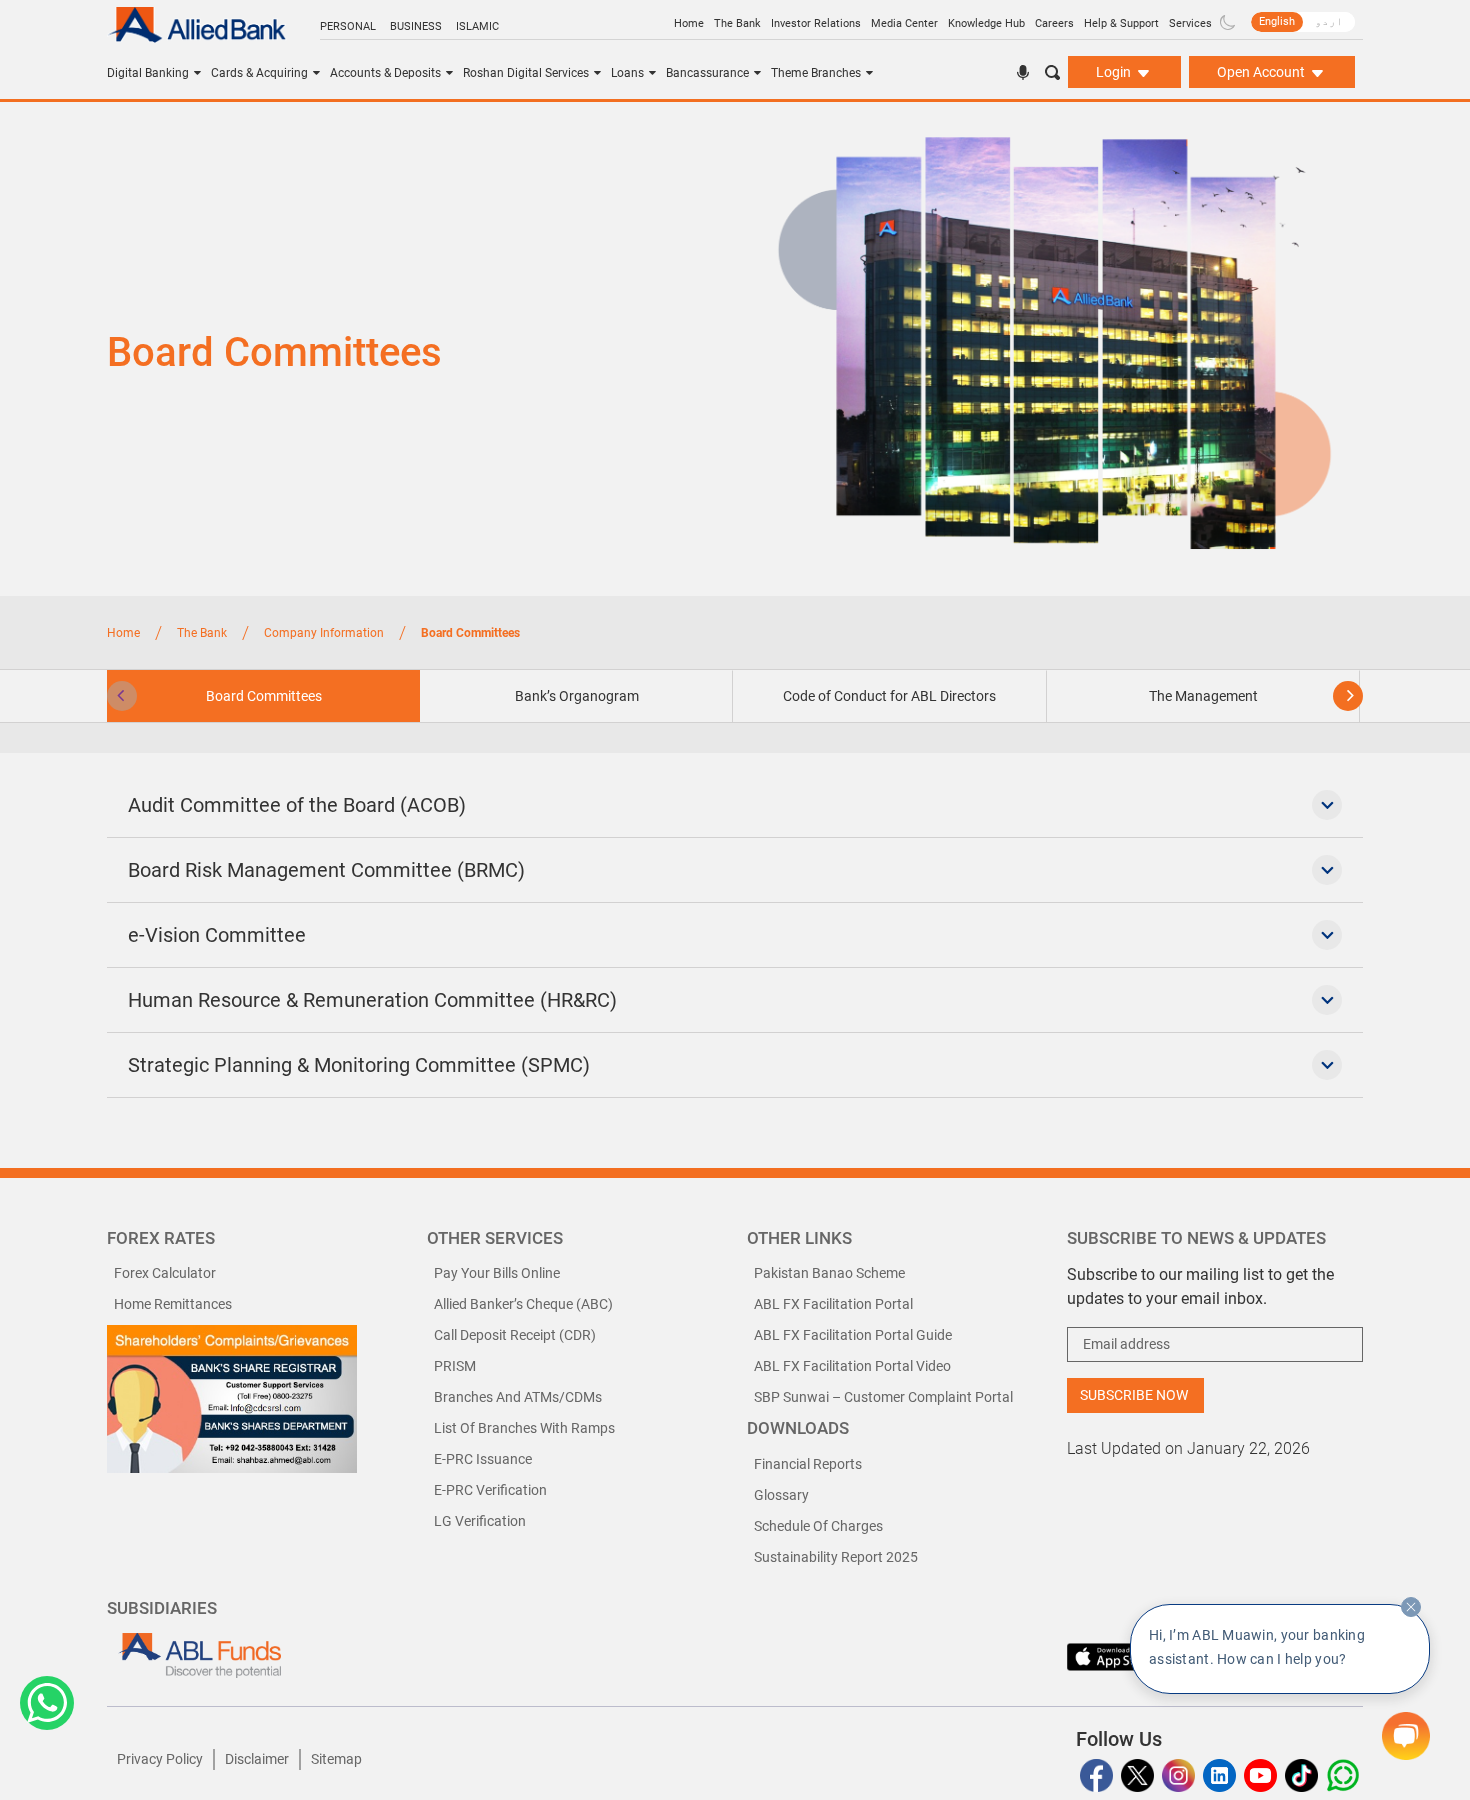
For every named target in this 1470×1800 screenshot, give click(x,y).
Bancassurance (707, 73)
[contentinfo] (1411, 1607)
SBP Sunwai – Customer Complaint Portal (883, 1397)
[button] (47, 1703)
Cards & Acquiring (259, 73)
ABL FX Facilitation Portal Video (852, 1366)
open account (1262, 72)
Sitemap (336, 1759)
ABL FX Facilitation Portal (833, 1304)
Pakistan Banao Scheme (829, 1273)
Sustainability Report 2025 (836, 1557)
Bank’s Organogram (577, 696)
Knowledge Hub (986, 23)
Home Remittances (173, 1304)
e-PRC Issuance (483, 1459)
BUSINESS (416, 26)
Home (689, 23)
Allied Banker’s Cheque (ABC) (523, 1304)
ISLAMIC (477, 26)
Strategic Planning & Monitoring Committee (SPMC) (359, 1065)
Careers (1054, 23)
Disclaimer (257, 1759)
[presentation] (122, 696)
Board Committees (264, 696)
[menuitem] (1277, 22)
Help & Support (1121, 23)
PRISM (455, 1366)
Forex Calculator (165, 1273)
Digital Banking (148, 73)
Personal (348, 26)
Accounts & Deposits (385, 73)
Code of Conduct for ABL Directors (889, 696)
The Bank (737, 23)
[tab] (576, 696)
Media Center (904, 23)
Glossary (781, 1495)
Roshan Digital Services (526, 73)
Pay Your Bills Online (497, 1273)
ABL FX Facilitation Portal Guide (853, 1335)
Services (1190, 23)
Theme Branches (816, 73)
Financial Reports (808, 1464)
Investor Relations (816, 23)
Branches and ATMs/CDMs (518, 1397)
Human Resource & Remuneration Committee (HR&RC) (372, 1000)
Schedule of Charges (818, 1526)
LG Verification (480, 1521)
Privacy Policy (160, 1759)
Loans (627, 73)
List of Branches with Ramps (524, 1428)
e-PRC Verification (490, 1490)
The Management (1203, 696)
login (1115, 72)
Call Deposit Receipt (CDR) (515, 1335)
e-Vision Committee (217, 935)
